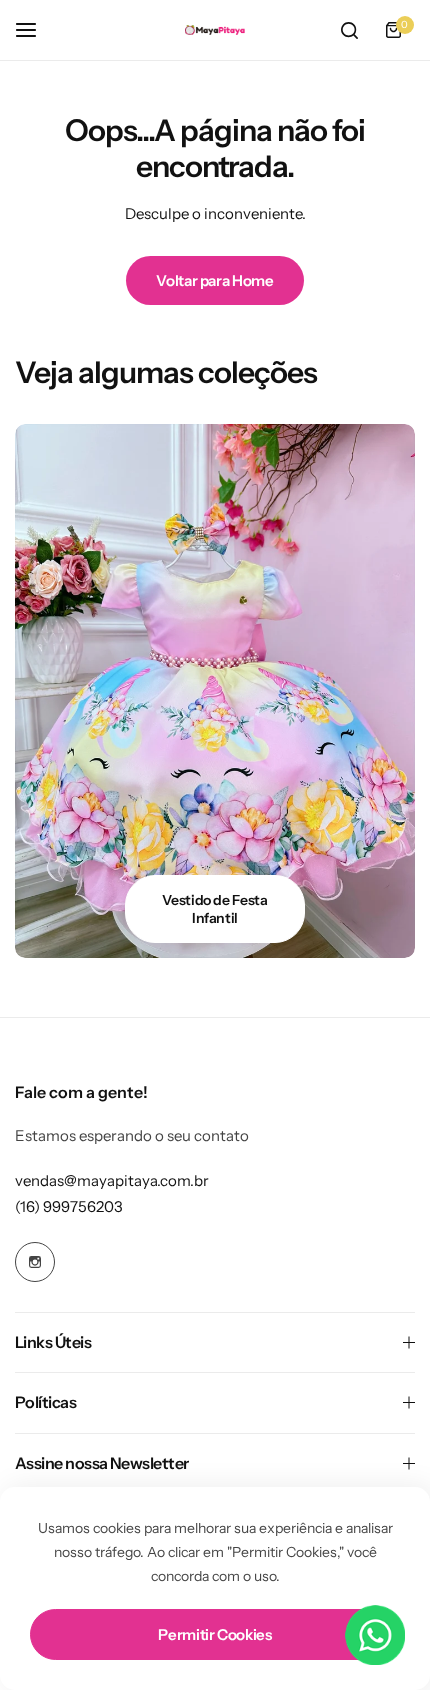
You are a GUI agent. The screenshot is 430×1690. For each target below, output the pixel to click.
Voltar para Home (214, 280)
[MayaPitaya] (215, 30)
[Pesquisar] (349, 30)
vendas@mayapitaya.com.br (112, 1180)
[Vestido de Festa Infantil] (215, 690)
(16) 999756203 (69, 1206)
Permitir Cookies (214, 1634)
